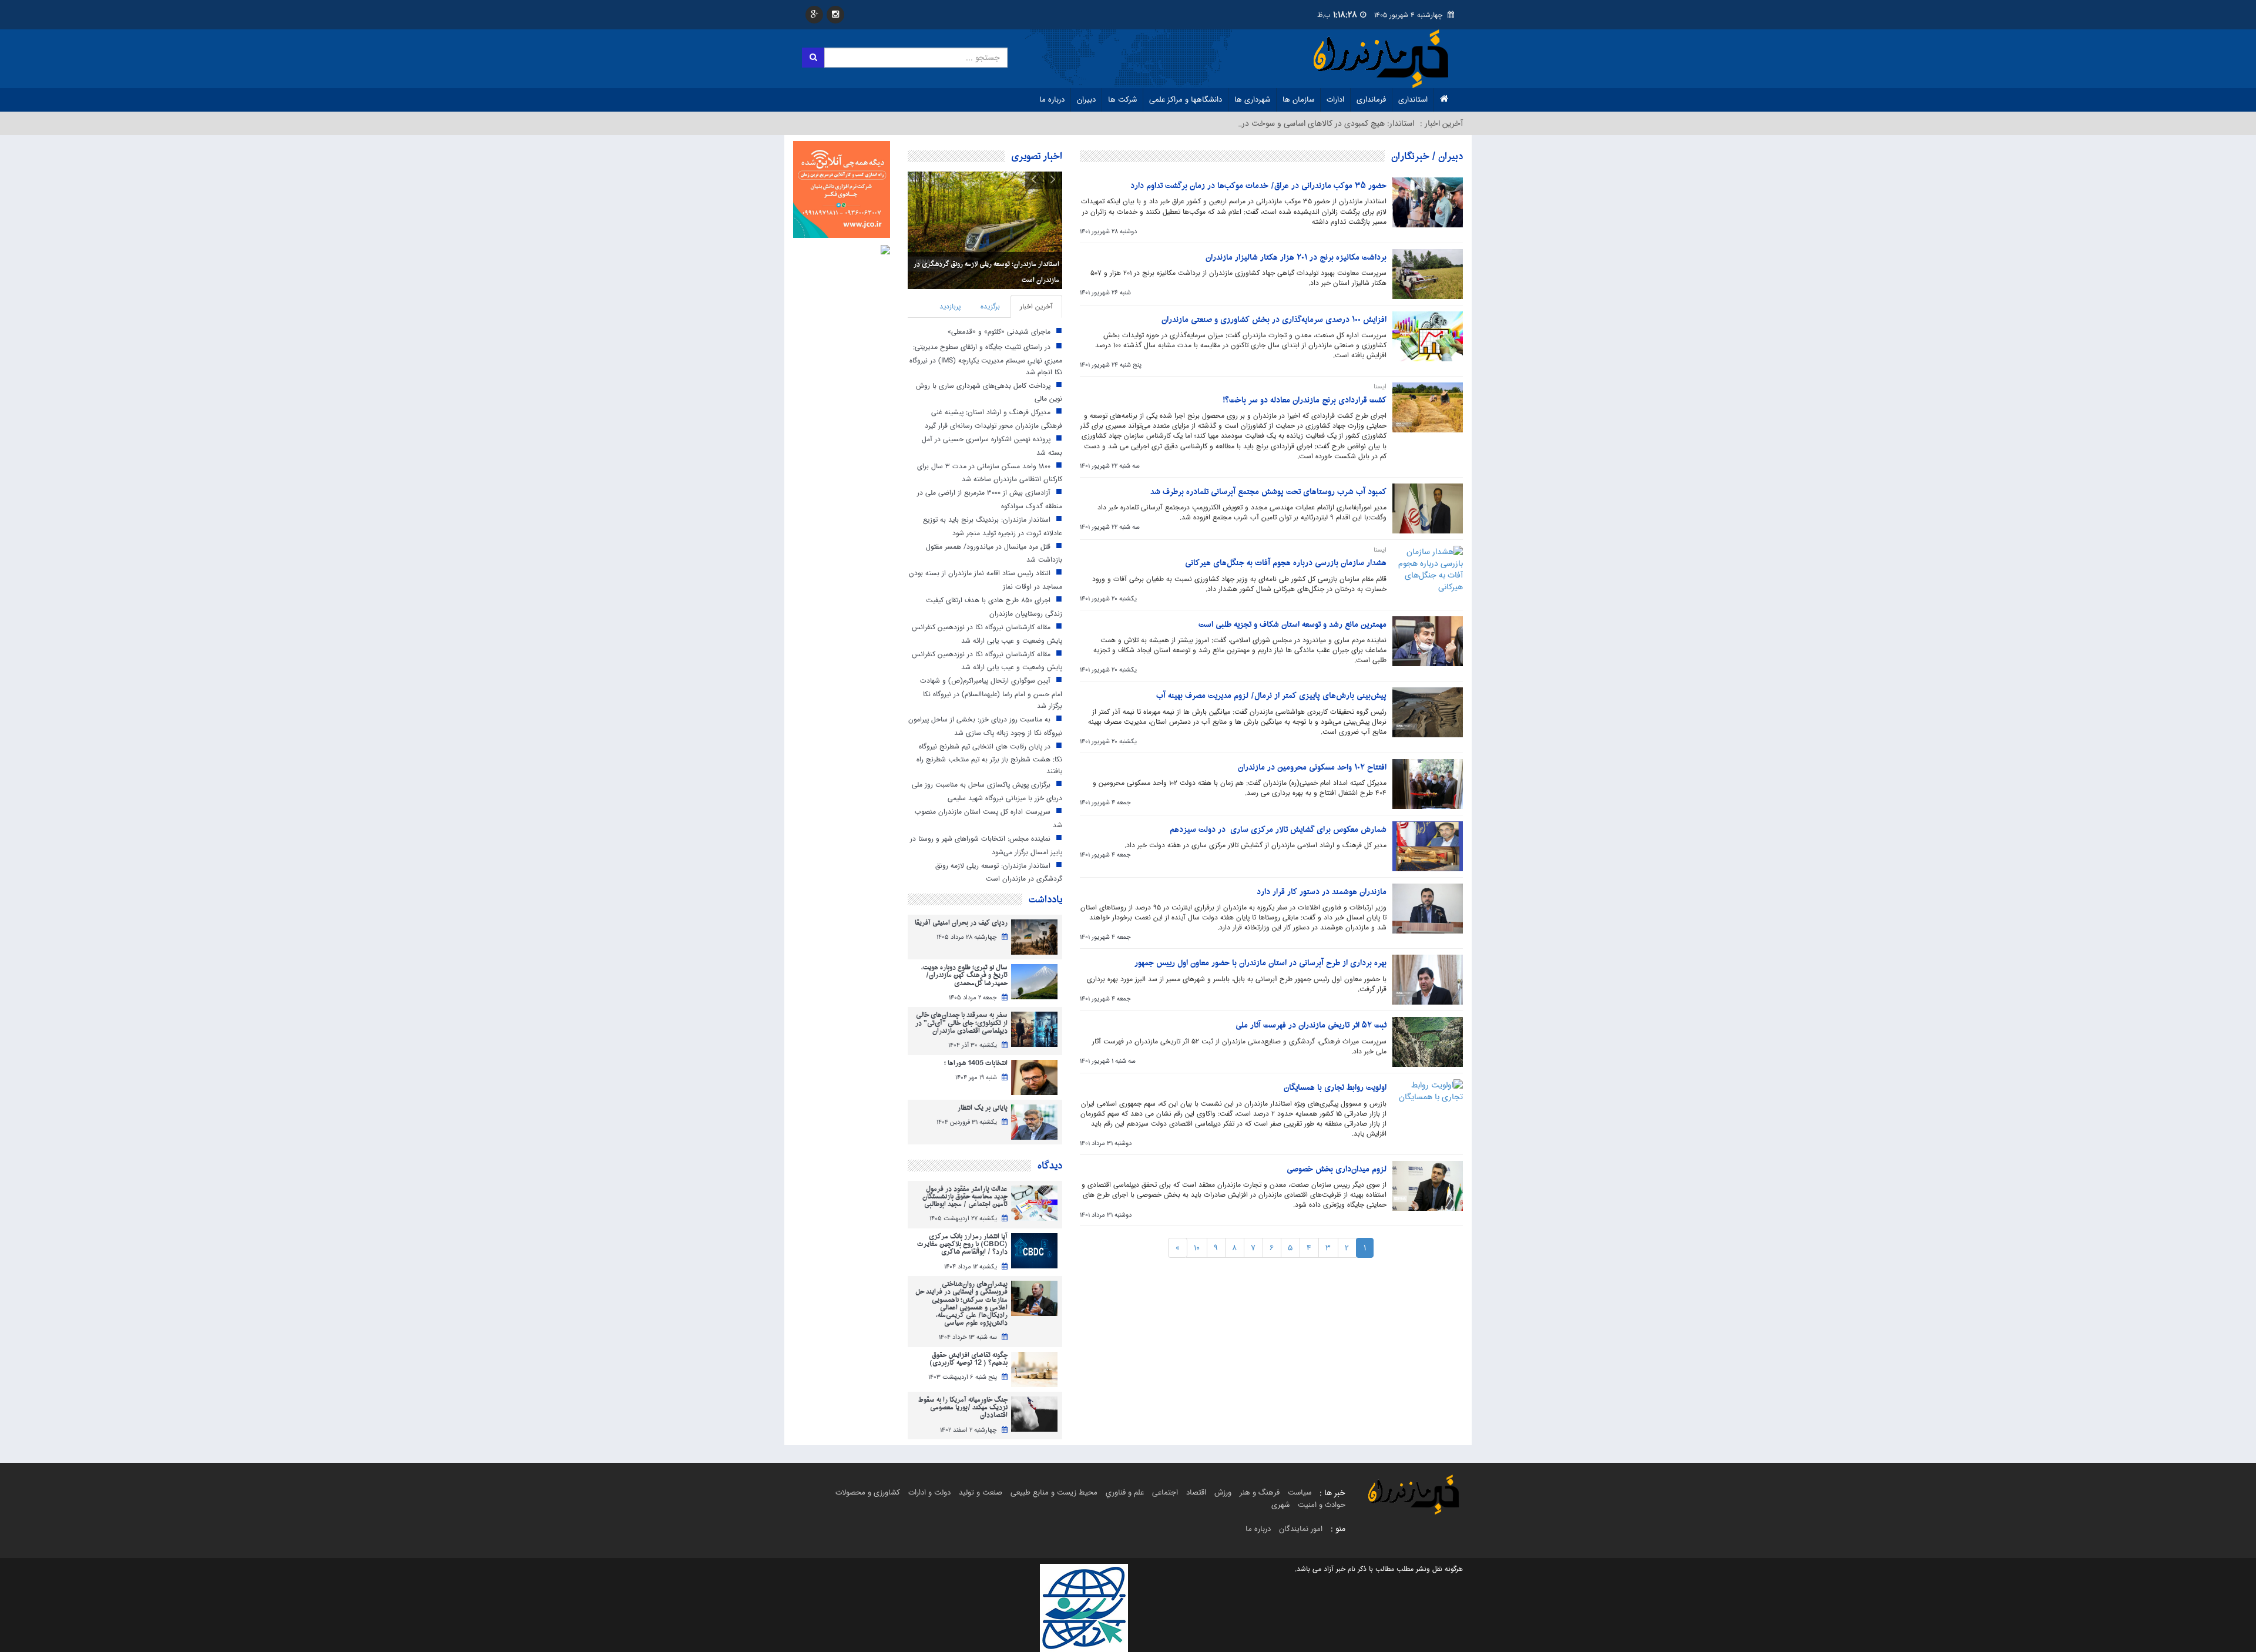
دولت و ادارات (929, 1492)
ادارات (1335, 100)
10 (1197, 1248)
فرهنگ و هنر (1260, 1492)
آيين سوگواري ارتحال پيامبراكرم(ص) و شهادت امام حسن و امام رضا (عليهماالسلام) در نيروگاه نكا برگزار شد (991, 693)
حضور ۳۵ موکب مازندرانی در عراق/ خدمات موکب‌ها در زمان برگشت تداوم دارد (1258, 186)
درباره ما (1052, 100)
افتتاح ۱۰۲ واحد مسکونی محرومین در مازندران (1312, 768)
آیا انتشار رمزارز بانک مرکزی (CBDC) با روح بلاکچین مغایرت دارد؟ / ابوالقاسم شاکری (962, 1245)
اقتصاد (1196, 1492)
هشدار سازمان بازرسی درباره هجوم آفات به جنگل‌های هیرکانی (1286, 563)
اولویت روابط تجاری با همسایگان (1335, 1088)
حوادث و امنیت (1322, 1505)
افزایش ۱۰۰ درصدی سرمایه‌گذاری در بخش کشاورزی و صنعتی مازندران (1274, 320)
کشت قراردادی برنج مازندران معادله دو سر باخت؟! (1305, 400)
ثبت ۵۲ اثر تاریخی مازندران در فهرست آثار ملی (1311, 1025)
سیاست (1300, 1492)
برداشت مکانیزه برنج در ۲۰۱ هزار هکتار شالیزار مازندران (1296, 258)
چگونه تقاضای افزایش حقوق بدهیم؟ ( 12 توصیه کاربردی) (968, 1359)
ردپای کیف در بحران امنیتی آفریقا (961, 923)
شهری (1280, 1505)
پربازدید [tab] (950, 306)
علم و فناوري (1125, 1492)
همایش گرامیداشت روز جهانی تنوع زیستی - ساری (991, 280)
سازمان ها (1298, 100)
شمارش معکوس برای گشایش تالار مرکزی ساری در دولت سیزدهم (1278, 830)
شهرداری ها (1252, 100)
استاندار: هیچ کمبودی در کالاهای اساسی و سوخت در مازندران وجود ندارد (1294, 123)
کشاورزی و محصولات (868, 1492)
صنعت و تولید (981, 1492)
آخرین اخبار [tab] (1036, 306)
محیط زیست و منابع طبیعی (1054, 1492)
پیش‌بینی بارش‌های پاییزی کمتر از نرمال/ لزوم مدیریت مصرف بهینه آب (1271, 696)
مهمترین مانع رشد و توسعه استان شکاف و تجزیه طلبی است (1292, 625)
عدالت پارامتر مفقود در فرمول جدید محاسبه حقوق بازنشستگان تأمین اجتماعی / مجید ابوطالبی (965, 1197)
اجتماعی (1165, 1492)
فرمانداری (1371, 100)
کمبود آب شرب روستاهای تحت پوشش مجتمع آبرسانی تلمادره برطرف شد (1268, 492)
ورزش (1223, 1492)
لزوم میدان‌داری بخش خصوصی (1337, 1169)
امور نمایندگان (1301, 1529)
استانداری (1413, 100)
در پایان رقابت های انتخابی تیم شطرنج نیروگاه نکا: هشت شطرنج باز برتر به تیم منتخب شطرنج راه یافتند (989, 758)
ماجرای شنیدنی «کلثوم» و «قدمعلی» (999, 332)
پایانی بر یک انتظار (983, 1108)
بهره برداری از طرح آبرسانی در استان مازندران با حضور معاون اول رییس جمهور (1260, 963)
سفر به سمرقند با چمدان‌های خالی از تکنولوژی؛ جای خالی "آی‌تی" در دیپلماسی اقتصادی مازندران (961, 1023)
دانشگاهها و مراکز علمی (1186, 100)
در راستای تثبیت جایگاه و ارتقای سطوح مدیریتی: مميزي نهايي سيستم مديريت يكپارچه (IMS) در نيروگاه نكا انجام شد (986, 359)
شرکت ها (1122, 100)
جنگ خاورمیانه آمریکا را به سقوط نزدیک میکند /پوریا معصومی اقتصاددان (963, 1408)
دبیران (1086, 100)
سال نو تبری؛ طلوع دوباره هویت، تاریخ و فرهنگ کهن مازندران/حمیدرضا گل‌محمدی (964, 976)
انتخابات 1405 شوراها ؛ (976, 1064)
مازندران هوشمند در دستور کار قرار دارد (1322, 892)
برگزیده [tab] (990, 306)
